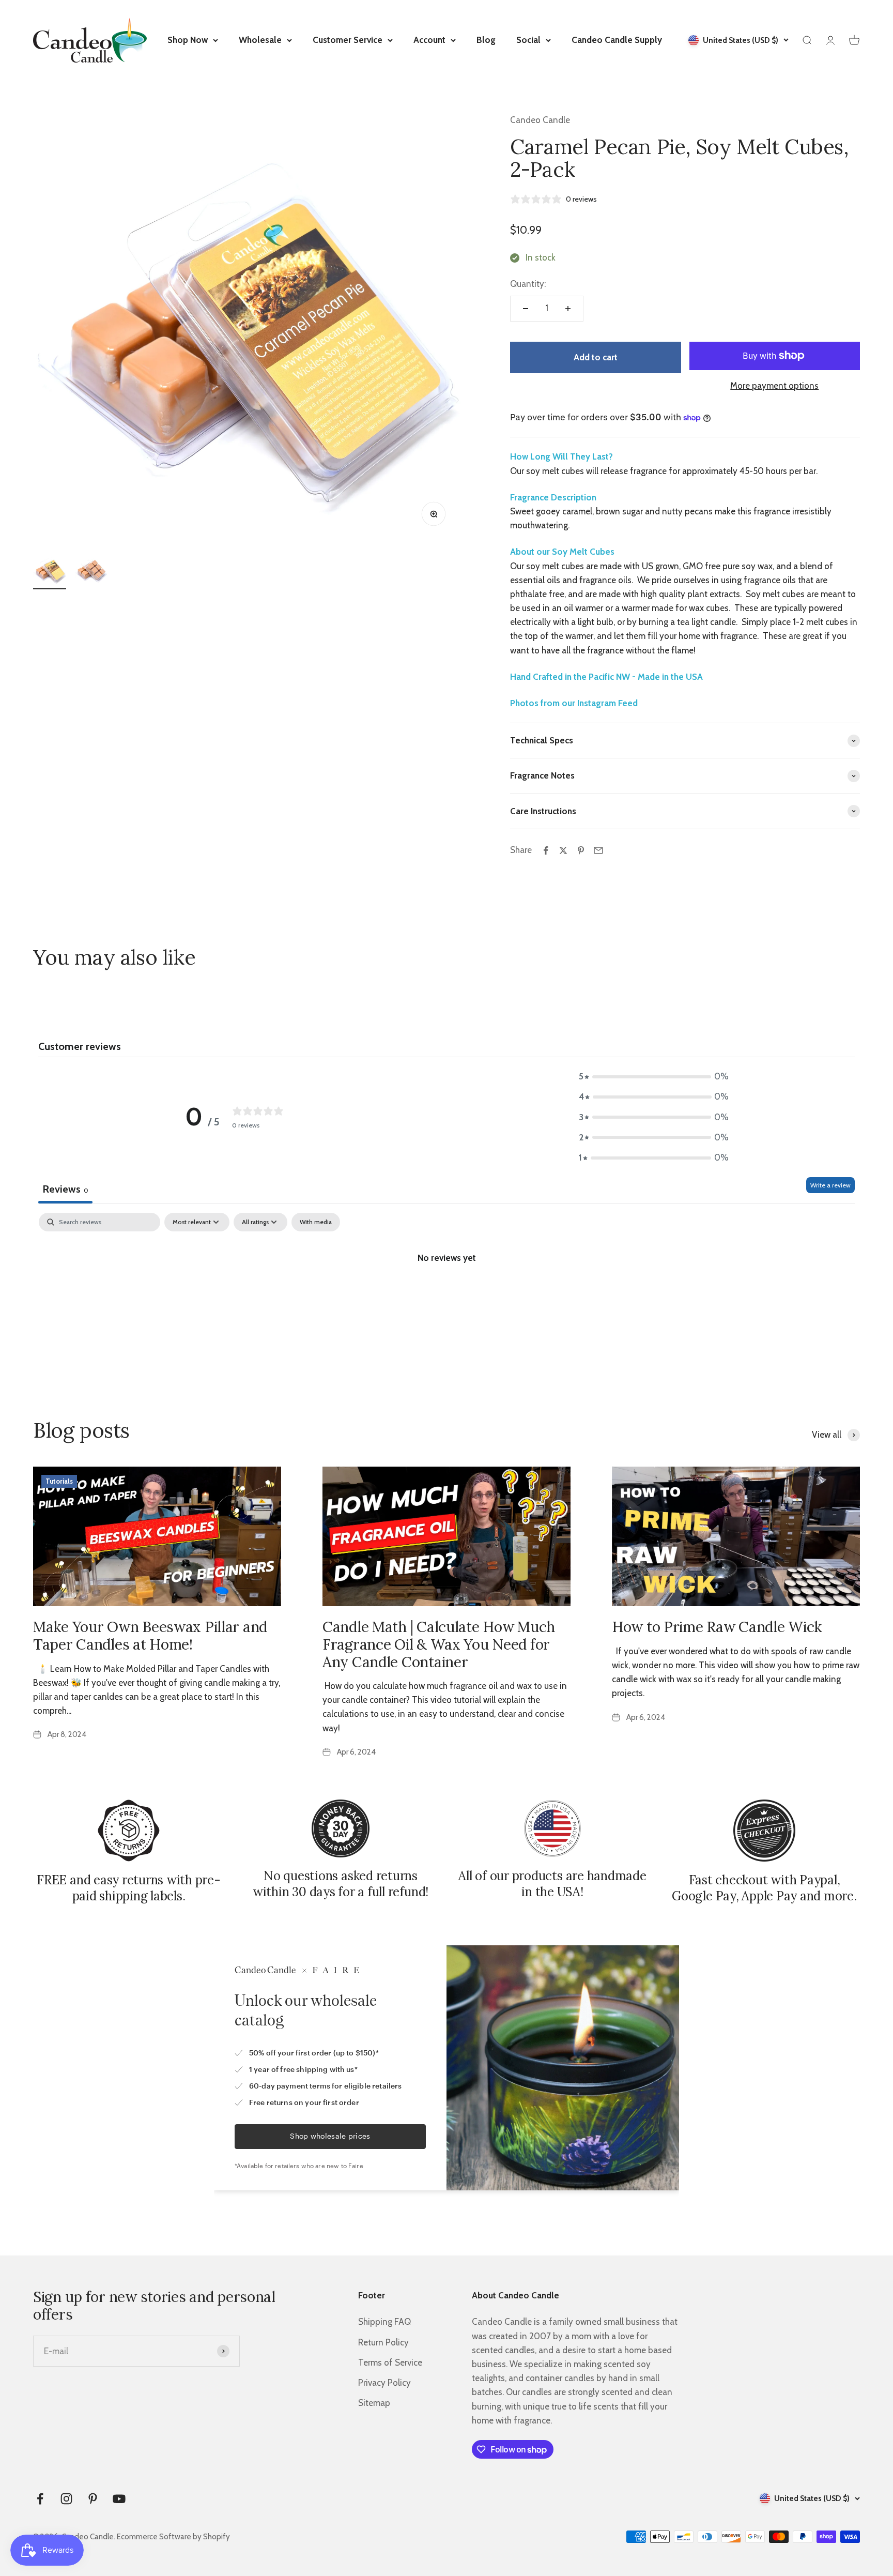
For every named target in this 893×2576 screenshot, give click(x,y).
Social (528, 40)
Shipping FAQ (384, 2322)
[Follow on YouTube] (119, 2499)
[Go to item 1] (50, 571)
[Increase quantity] (568, 309)
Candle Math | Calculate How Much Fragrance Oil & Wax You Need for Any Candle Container (439, 1644)
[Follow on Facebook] (40, 2499)
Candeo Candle (540, 120)
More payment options (774, 386)
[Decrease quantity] (526, 309)
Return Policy (383, 2342)
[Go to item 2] (91, 571)
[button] (654, 1077)
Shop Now (188, 40)
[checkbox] (316, 1222)
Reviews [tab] (65, 1189)
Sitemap (374, 2403)
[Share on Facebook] (546, 850)
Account (429, 40)
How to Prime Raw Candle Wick (717, 1627)
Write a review (830, 1185)
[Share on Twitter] (563, 850)
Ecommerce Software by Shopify (173, 2537)
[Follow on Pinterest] (93, 2499)
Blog (486, 40)
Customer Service (348, 40)
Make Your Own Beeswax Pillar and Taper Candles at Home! (150, 1636)
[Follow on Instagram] (66, 2499)
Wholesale (260, 40)
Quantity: (528, 284)
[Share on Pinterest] (581, 850)
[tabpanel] (446, 1292)
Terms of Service (390, 2362)
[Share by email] (598, 850)
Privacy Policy (384, 2383)
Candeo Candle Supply (617, 40)
